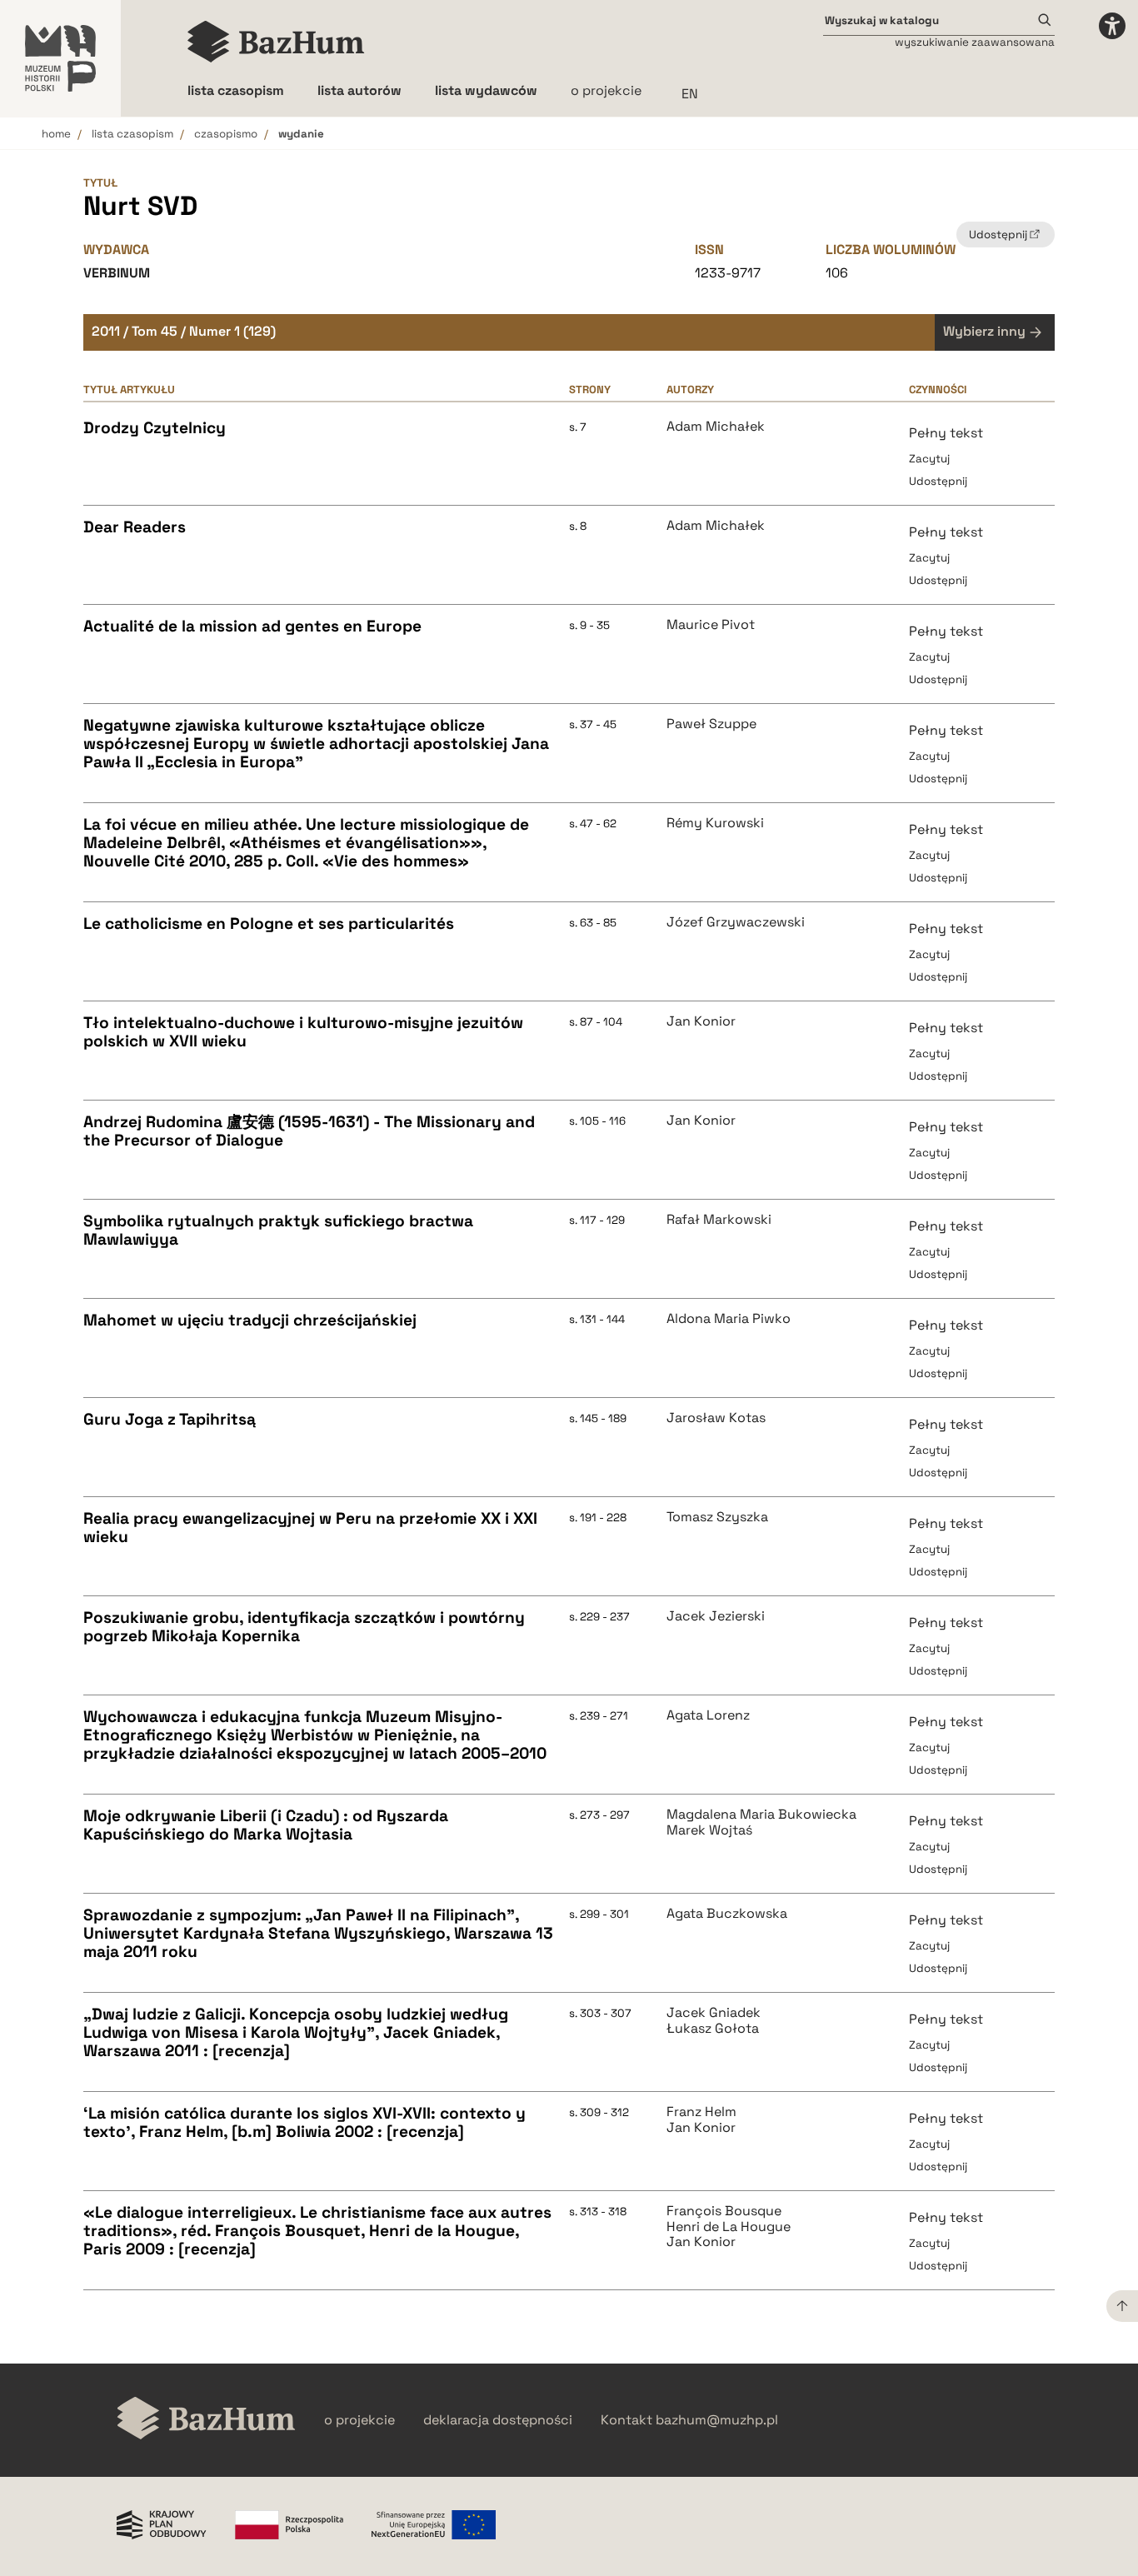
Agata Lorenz (708, 1715)
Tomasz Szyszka (717, 1517)
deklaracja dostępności (498, 2420)
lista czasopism (132, 134)
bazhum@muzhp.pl (717, 2420)
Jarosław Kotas (716, 1418)
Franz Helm (701, 2112)
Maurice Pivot (711, 625)
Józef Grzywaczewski (736, 922)
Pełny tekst (946, 433)
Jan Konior (701, 1021)
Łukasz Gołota (713, 2029)
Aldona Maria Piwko (729, 1319)
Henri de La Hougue (729, 2227)
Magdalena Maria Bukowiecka (761, 1815)
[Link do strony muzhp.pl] (60, 58)
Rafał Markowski (719, 1220)
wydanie (301, 134)
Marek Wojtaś (709, 1830)
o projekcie (606, 90)
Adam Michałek (716, 427)
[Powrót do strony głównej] (206, 2420)
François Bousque (724, 2211)
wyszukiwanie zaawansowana (975, 42)
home (56, 134)
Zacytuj (929, 459)
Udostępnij (938, 481)
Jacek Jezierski (716, 1616)
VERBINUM (117, 273)
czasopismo (226, 134)
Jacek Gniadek (714, 2013)
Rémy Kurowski (715, 823)
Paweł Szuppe (711, 724)
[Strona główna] (276, 42)
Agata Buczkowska (727, 1914)
